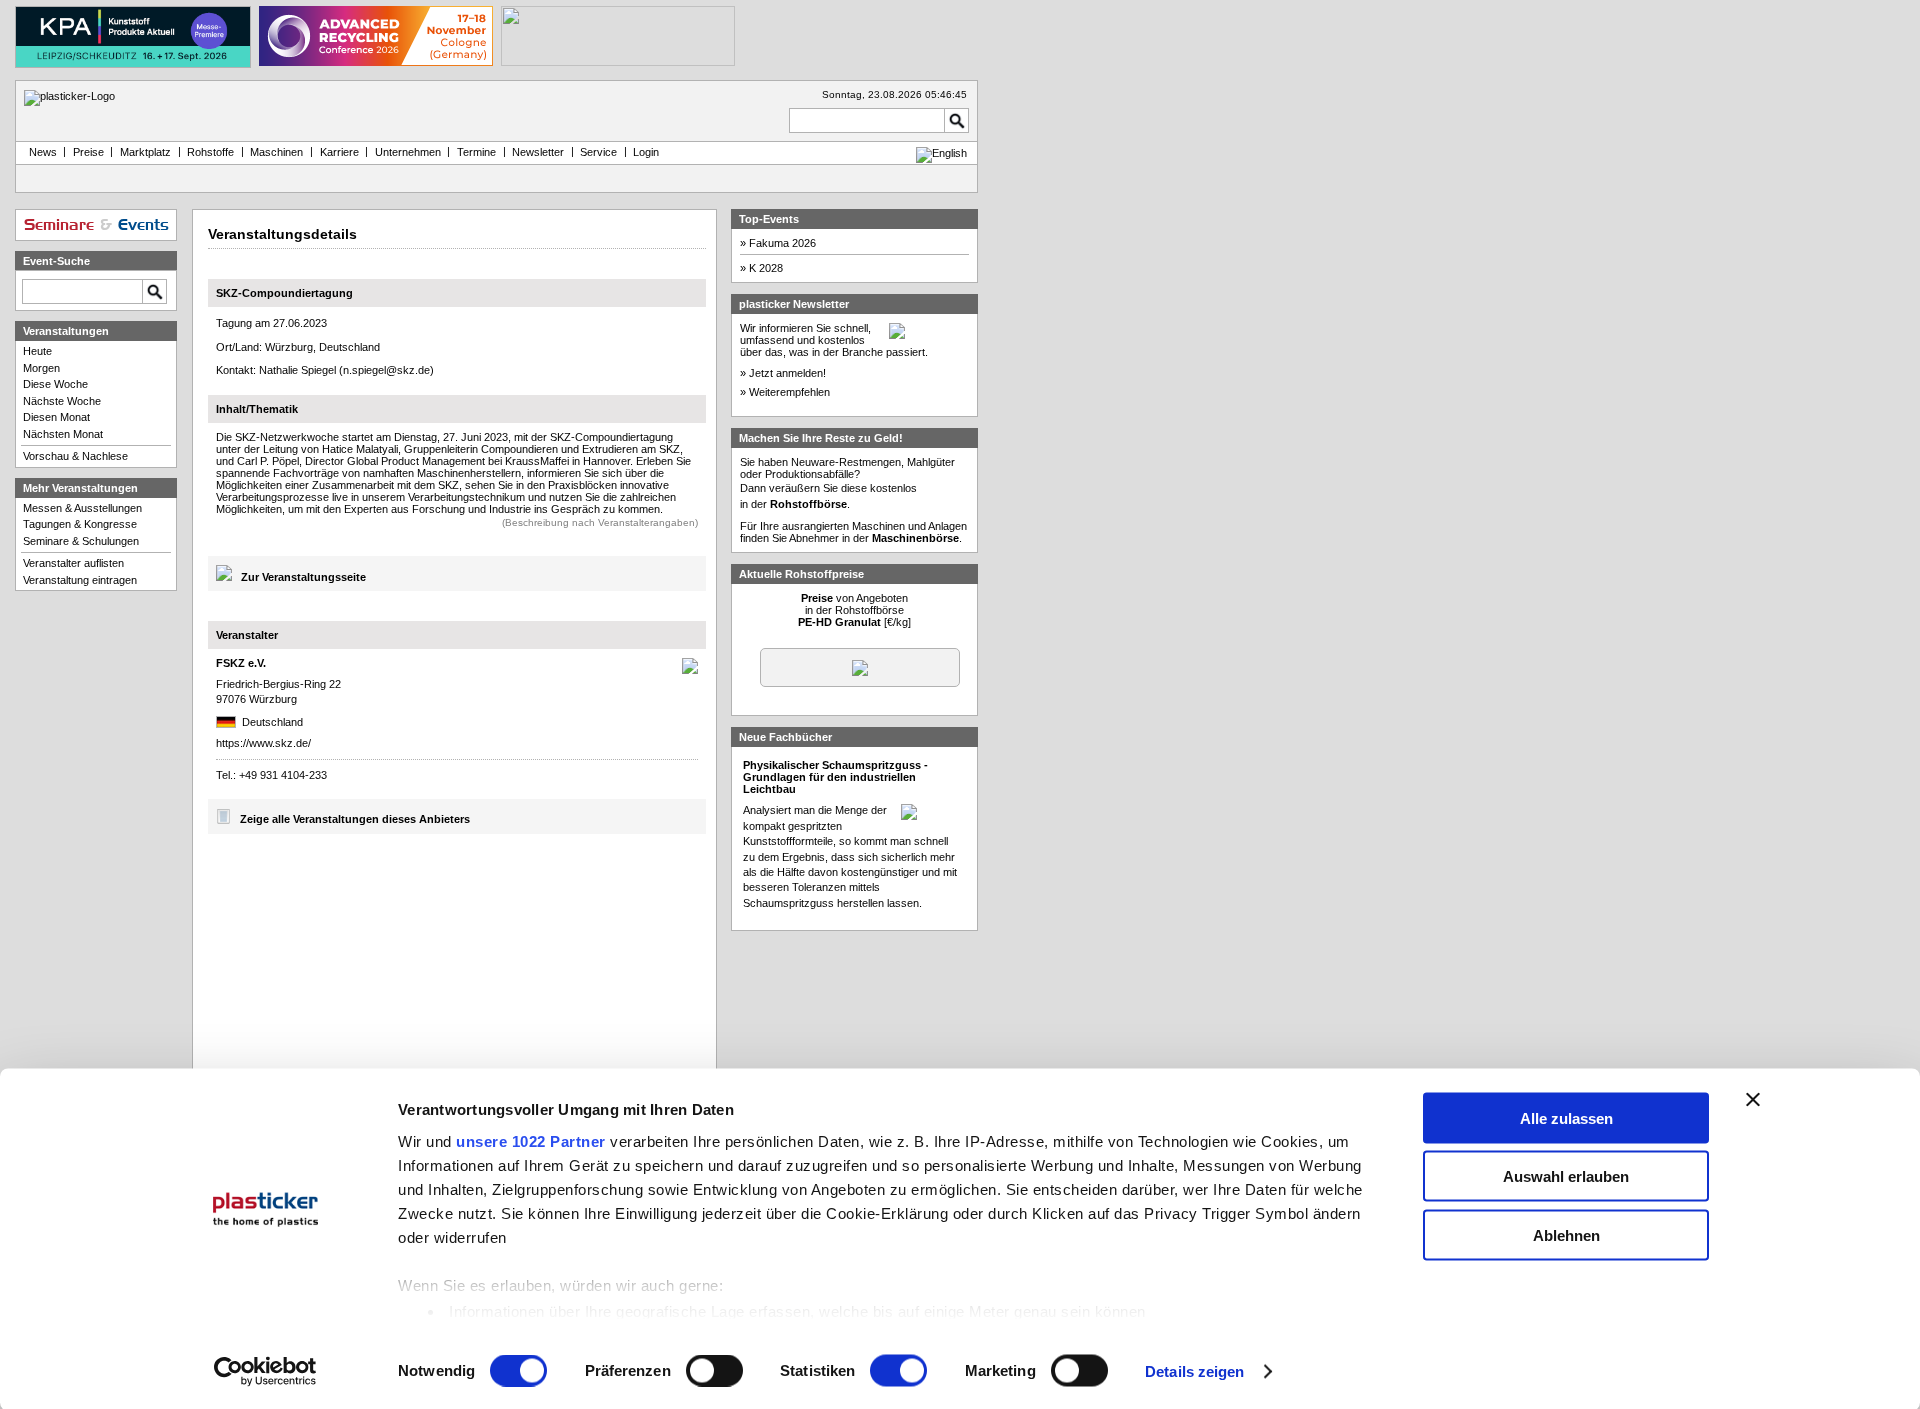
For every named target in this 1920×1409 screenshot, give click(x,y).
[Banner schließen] (1753, 1099)
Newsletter (538, 152)
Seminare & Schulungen (81, 541)
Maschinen (276, 152)
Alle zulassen (1566, 1117)
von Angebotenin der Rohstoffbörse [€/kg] (854, 610)
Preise (88, 152)
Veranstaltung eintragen (80, 580)
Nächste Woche (62, 401)
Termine (476, 152)
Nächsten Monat (63, 434)
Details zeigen (1194, 1371)
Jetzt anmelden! (787, 373)
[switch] (714, 1371)
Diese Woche (55, 384)
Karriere (339, 152)
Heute (37, 351)
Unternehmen (408, 152)
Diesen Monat (56, 417)
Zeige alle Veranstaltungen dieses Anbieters (355, 820)
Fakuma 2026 (782, 243)
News (40, 152)
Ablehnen (1566, 1234)
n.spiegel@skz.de (386, 370)
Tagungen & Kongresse (80, 524)
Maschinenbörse (915, 538)
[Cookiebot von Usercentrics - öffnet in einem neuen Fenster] (265, 1372)
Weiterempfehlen (789, 392)
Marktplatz (145, 152)
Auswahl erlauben (1566, 1176)
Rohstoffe (210, 152)
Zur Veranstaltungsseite (303, 577)
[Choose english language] (941, 153)
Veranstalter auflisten (73, 563)
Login (646, 152)
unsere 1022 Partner (531, 1140)
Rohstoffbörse (808, 504)
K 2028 (766, 268)
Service (598, 152)
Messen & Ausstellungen (82, 508)
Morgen (41, 368)
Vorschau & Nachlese (75, 456)
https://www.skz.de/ (263, 743)
